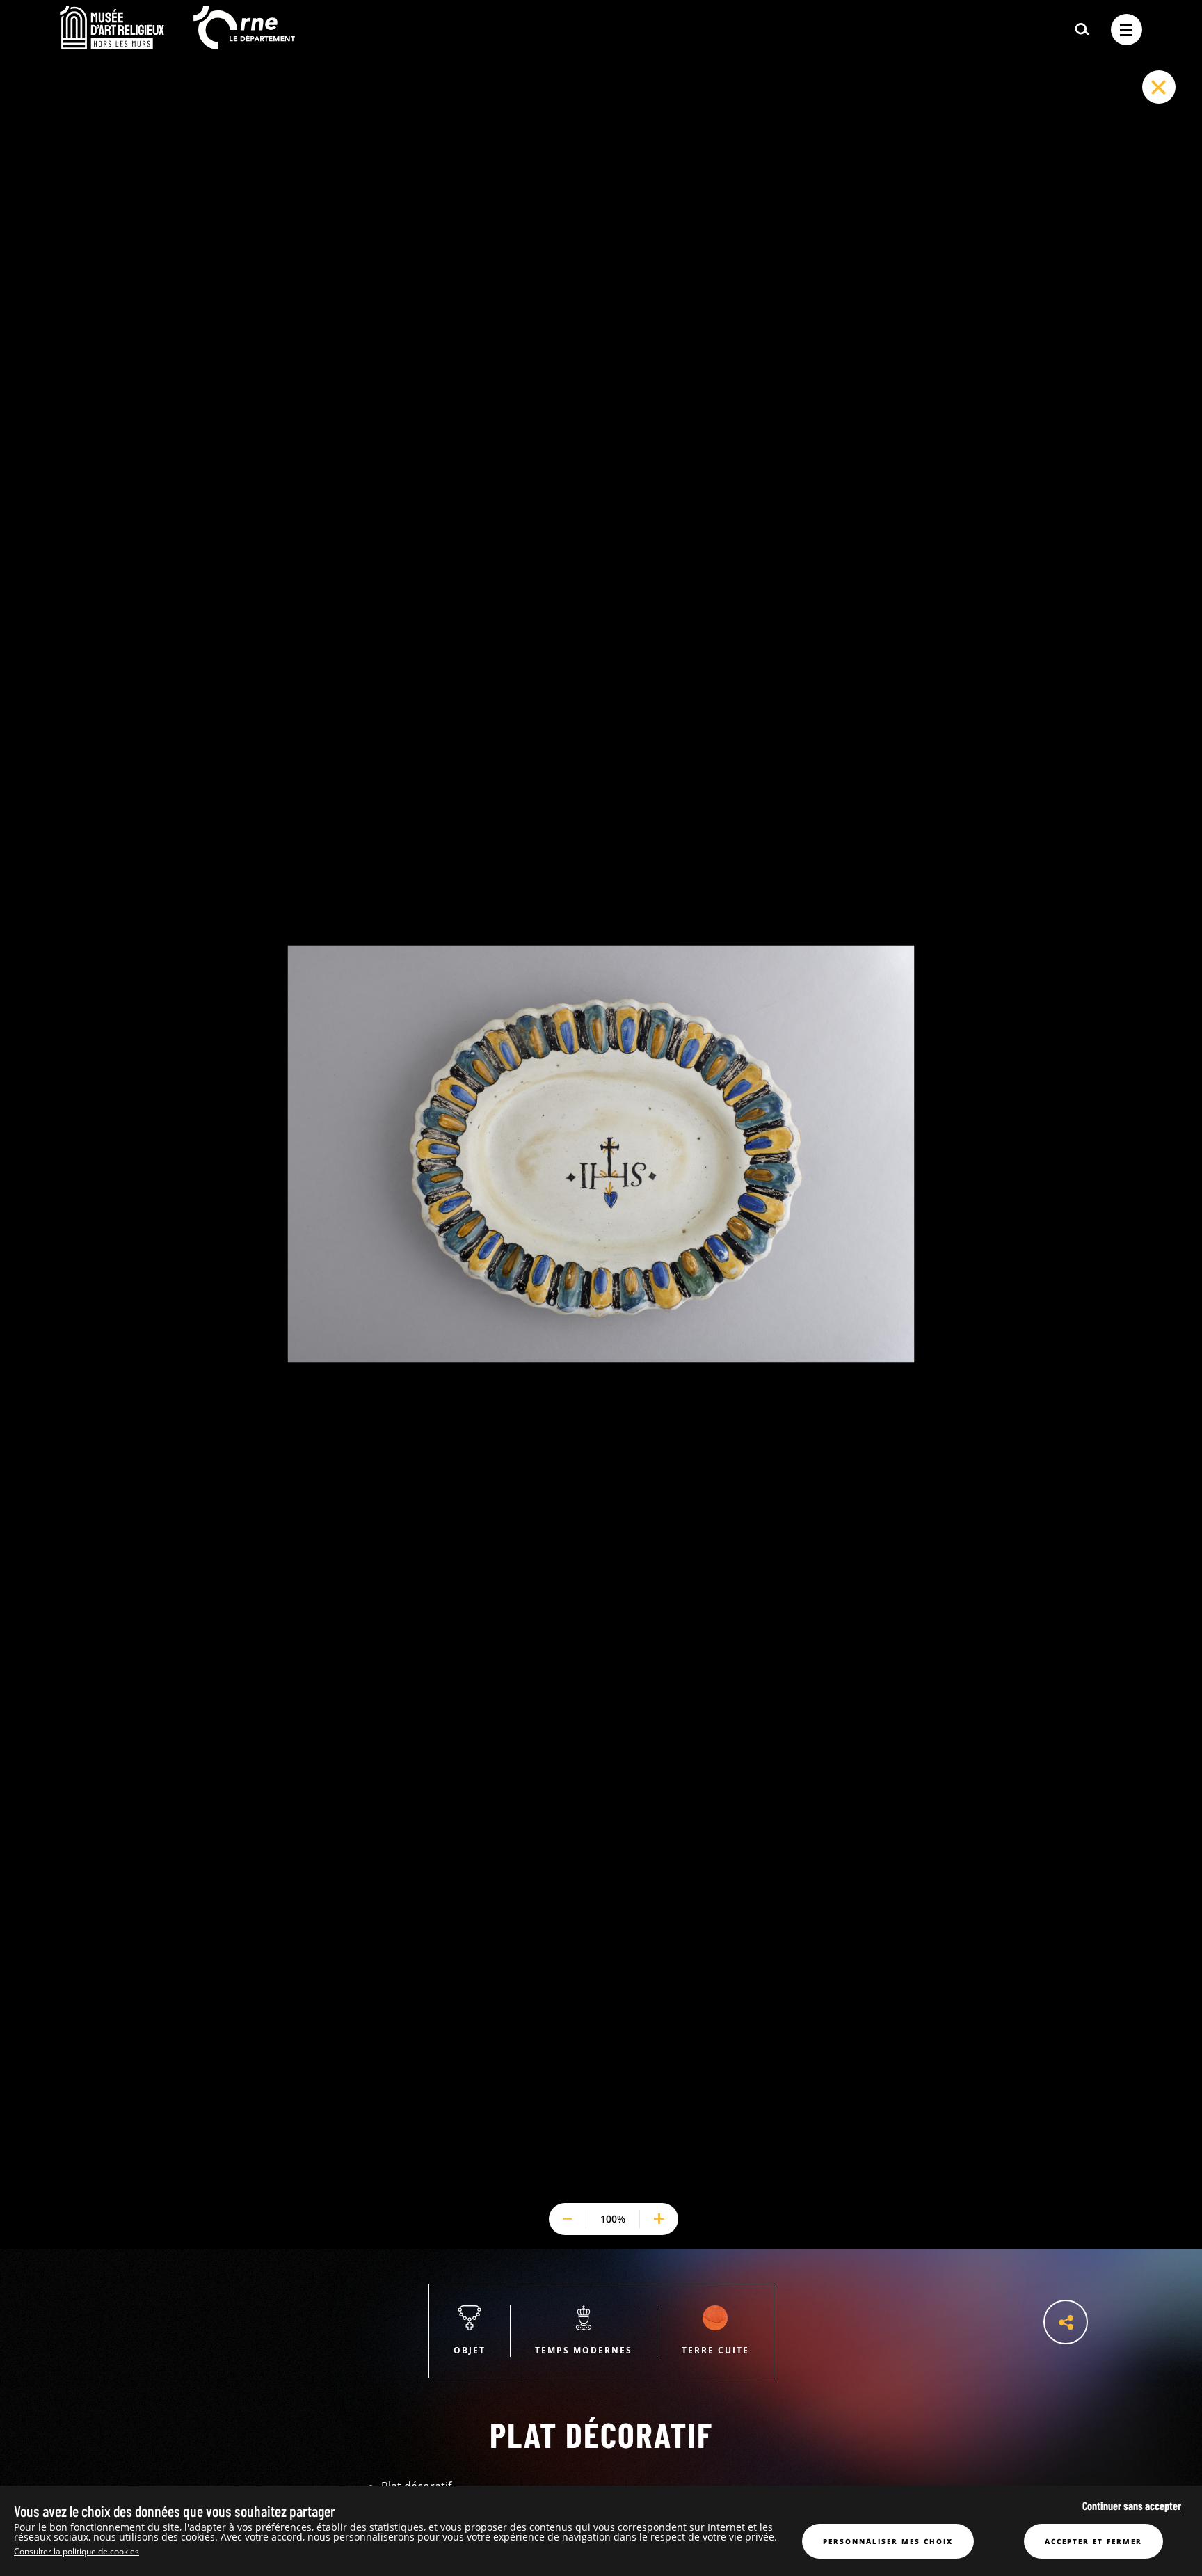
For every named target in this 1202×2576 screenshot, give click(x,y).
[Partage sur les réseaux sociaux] (1066, 2322)
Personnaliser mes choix (888, 2541)
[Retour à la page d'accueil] (112, 45)
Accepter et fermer (1093, 2541)
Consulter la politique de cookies (77, 2551)
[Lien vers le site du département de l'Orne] (244, 45)
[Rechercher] (1082, 30)
